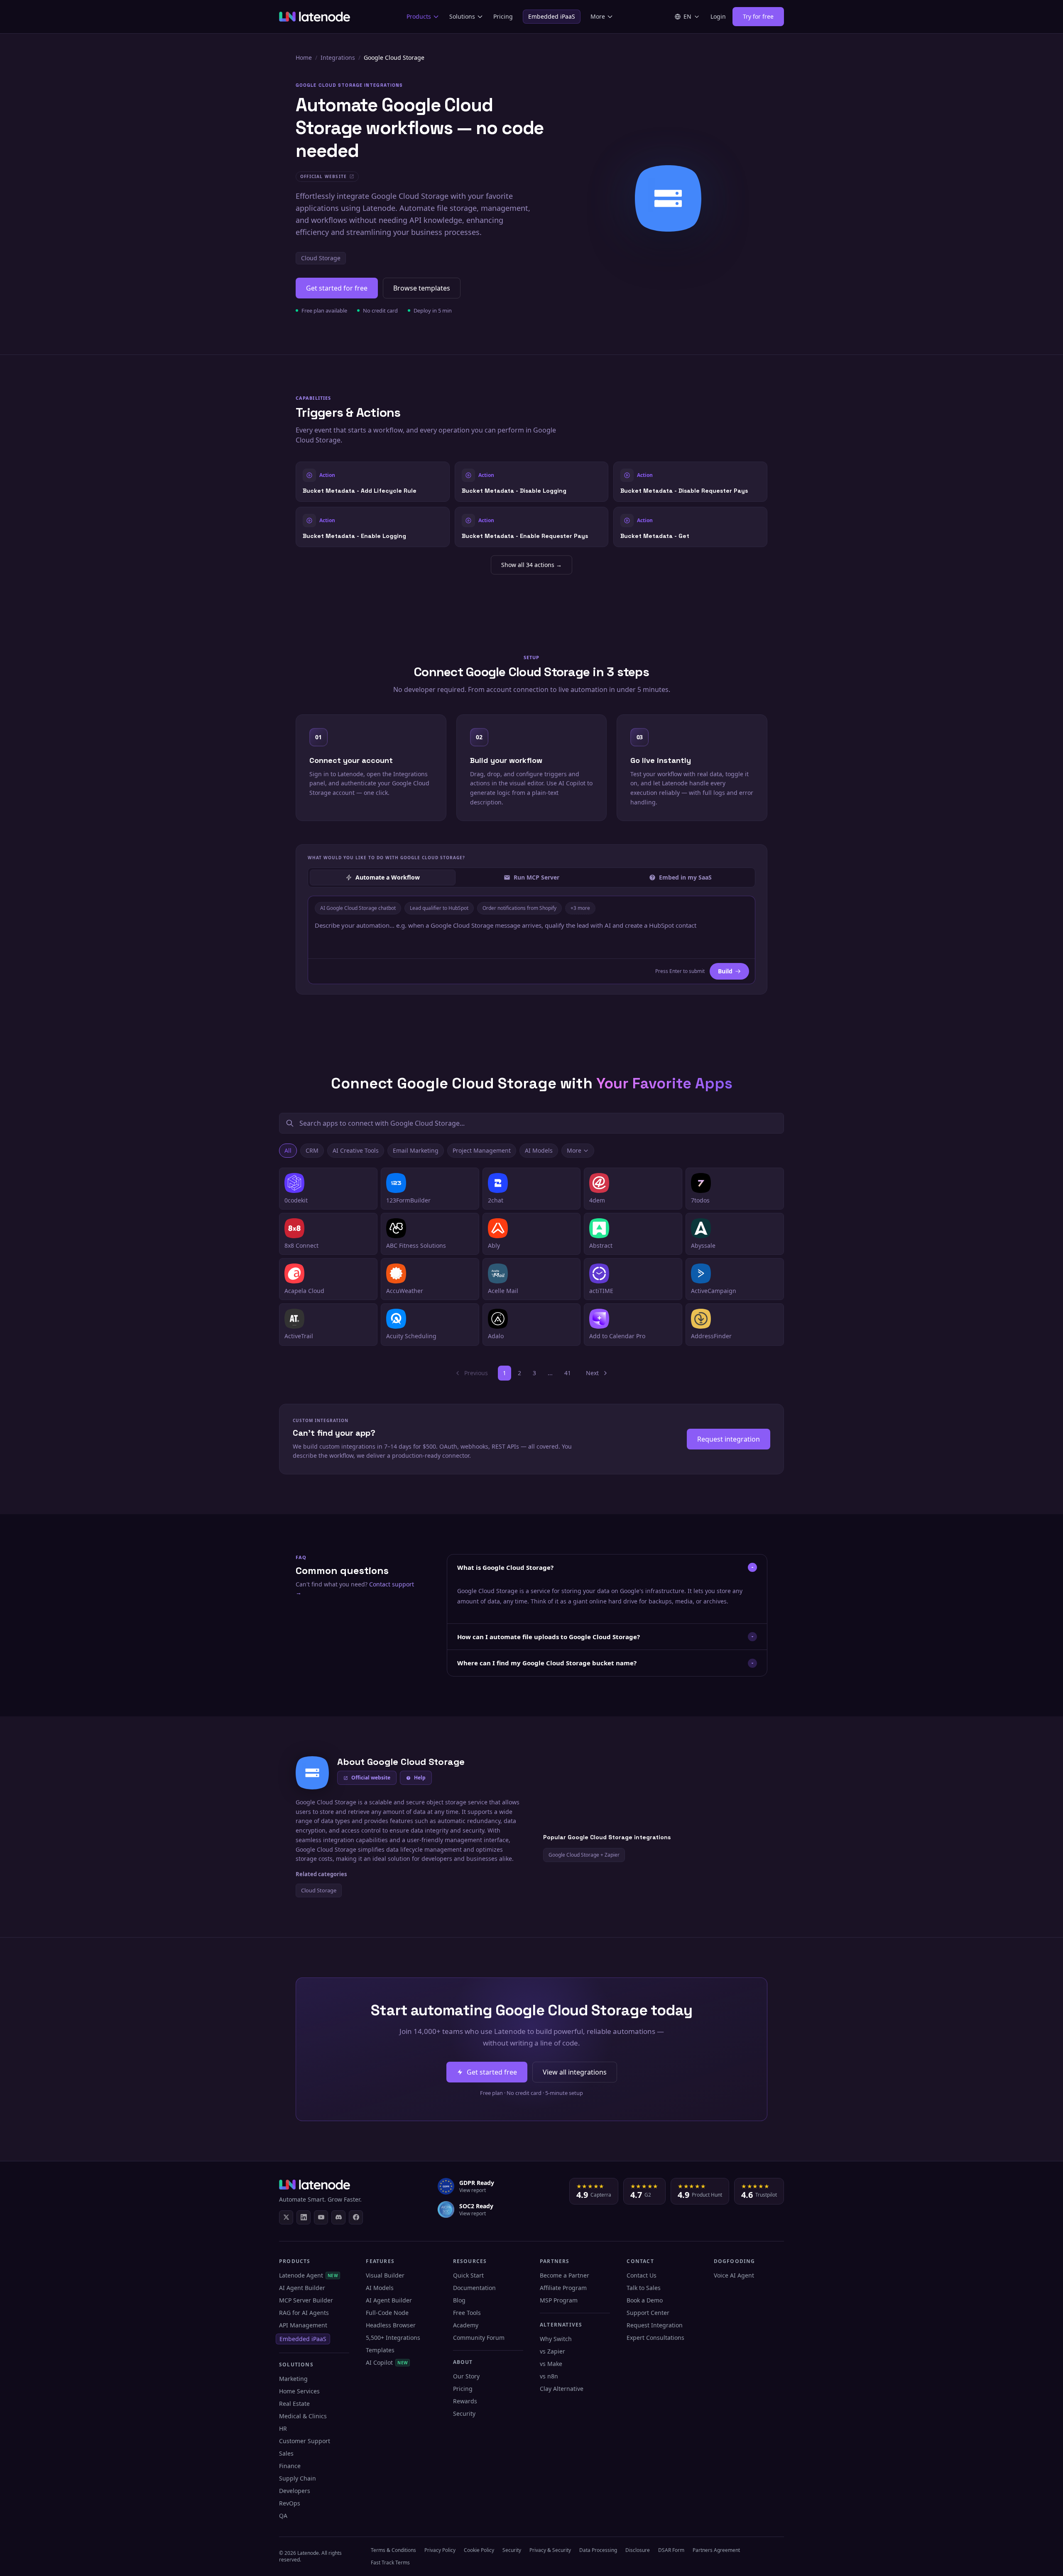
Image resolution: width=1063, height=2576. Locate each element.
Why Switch (556, 2339)
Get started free (492, 2072)
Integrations (338, 57)
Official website (371, 1778)
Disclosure (638, 2550)
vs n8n (549, 2376)
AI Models (539, 1150)
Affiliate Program (563, 2288)
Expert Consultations (655, 2338)
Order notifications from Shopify (519, 908)
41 (568, 1373)
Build (725, 971)
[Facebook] (356, 2217)
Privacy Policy (440, 2550)
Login (718, 16)
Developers (295, 2491)
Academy (466, 2325)
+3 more (580, 908)
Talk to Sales (644, 2288)
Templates (380, 2350)
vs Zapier (552, 2351)
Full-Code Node (387, 2313)
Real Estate (294, 2404)
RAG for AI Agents (304, 2313)
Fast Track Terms (390, 2563)
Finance (290, 2466)
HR (283, 2428)
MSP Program (559, 2300)
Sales (286, 2453)
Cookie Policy (479, 2550)
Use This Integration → (373, 481)
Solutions (462, 16)
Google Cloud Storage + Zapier (584, 1855)
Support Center (648, 2313)
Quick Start (468, 2275)
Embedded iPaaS (552, 16)
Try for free (758, 16)
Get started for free (337, 288)
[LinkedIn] (304, 2217)
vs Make (551, 2364)
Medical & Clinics (303, 2416)
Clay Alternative (562, 2389)
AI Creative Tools (356, 1150)
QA (283, 2516)
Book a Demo (645, 2300)
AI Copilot (387, 2362)
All (288, 1150)
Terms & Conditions (393, 2550)
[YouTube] (321, 2217)
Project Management (482, 1150)
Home (304, 57)
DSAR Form (671, 2550)
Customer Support (305, 2441)
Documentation (474, 2288)
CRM (312, 1150)
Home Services (299, 2391)
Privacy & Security (550, 2550)
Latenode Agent (309, 2275)
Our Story (466, 2376)
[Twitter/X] (286, 2217)
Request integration (729, 1439)
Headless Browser (391, 2325)
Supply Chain (298, 2478)
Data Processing (598, 2550)
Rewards (465, 2401)
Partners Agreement (716, 2550)
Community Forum (479, 2338)
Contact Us (642, 2275)
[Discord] (338, 2217)
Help (420, 1778)
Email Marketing (416, 1150)
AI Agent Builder (302, 2288)
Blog (459, 2300)
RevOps (290, 2503)
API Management (303, 2325)
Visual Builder (385, 2275)
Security (464, 2413)
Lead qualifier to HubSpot (439, 908)
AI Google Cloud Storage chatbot (358, 908)
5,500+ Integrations (393, 2338)
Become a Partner (565, 2275)
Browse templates (422, 288)
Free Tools (467, 2313)
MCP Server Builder (306, 2300)
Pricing (503, 16)
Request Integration (655, 2325)
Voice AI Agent (734, 2275)
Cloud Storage (321, 258)
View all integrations (575, 2072)
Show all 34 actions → (531, 565)
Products (419, 16)
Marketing (293, 2379)
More (598, 16)
